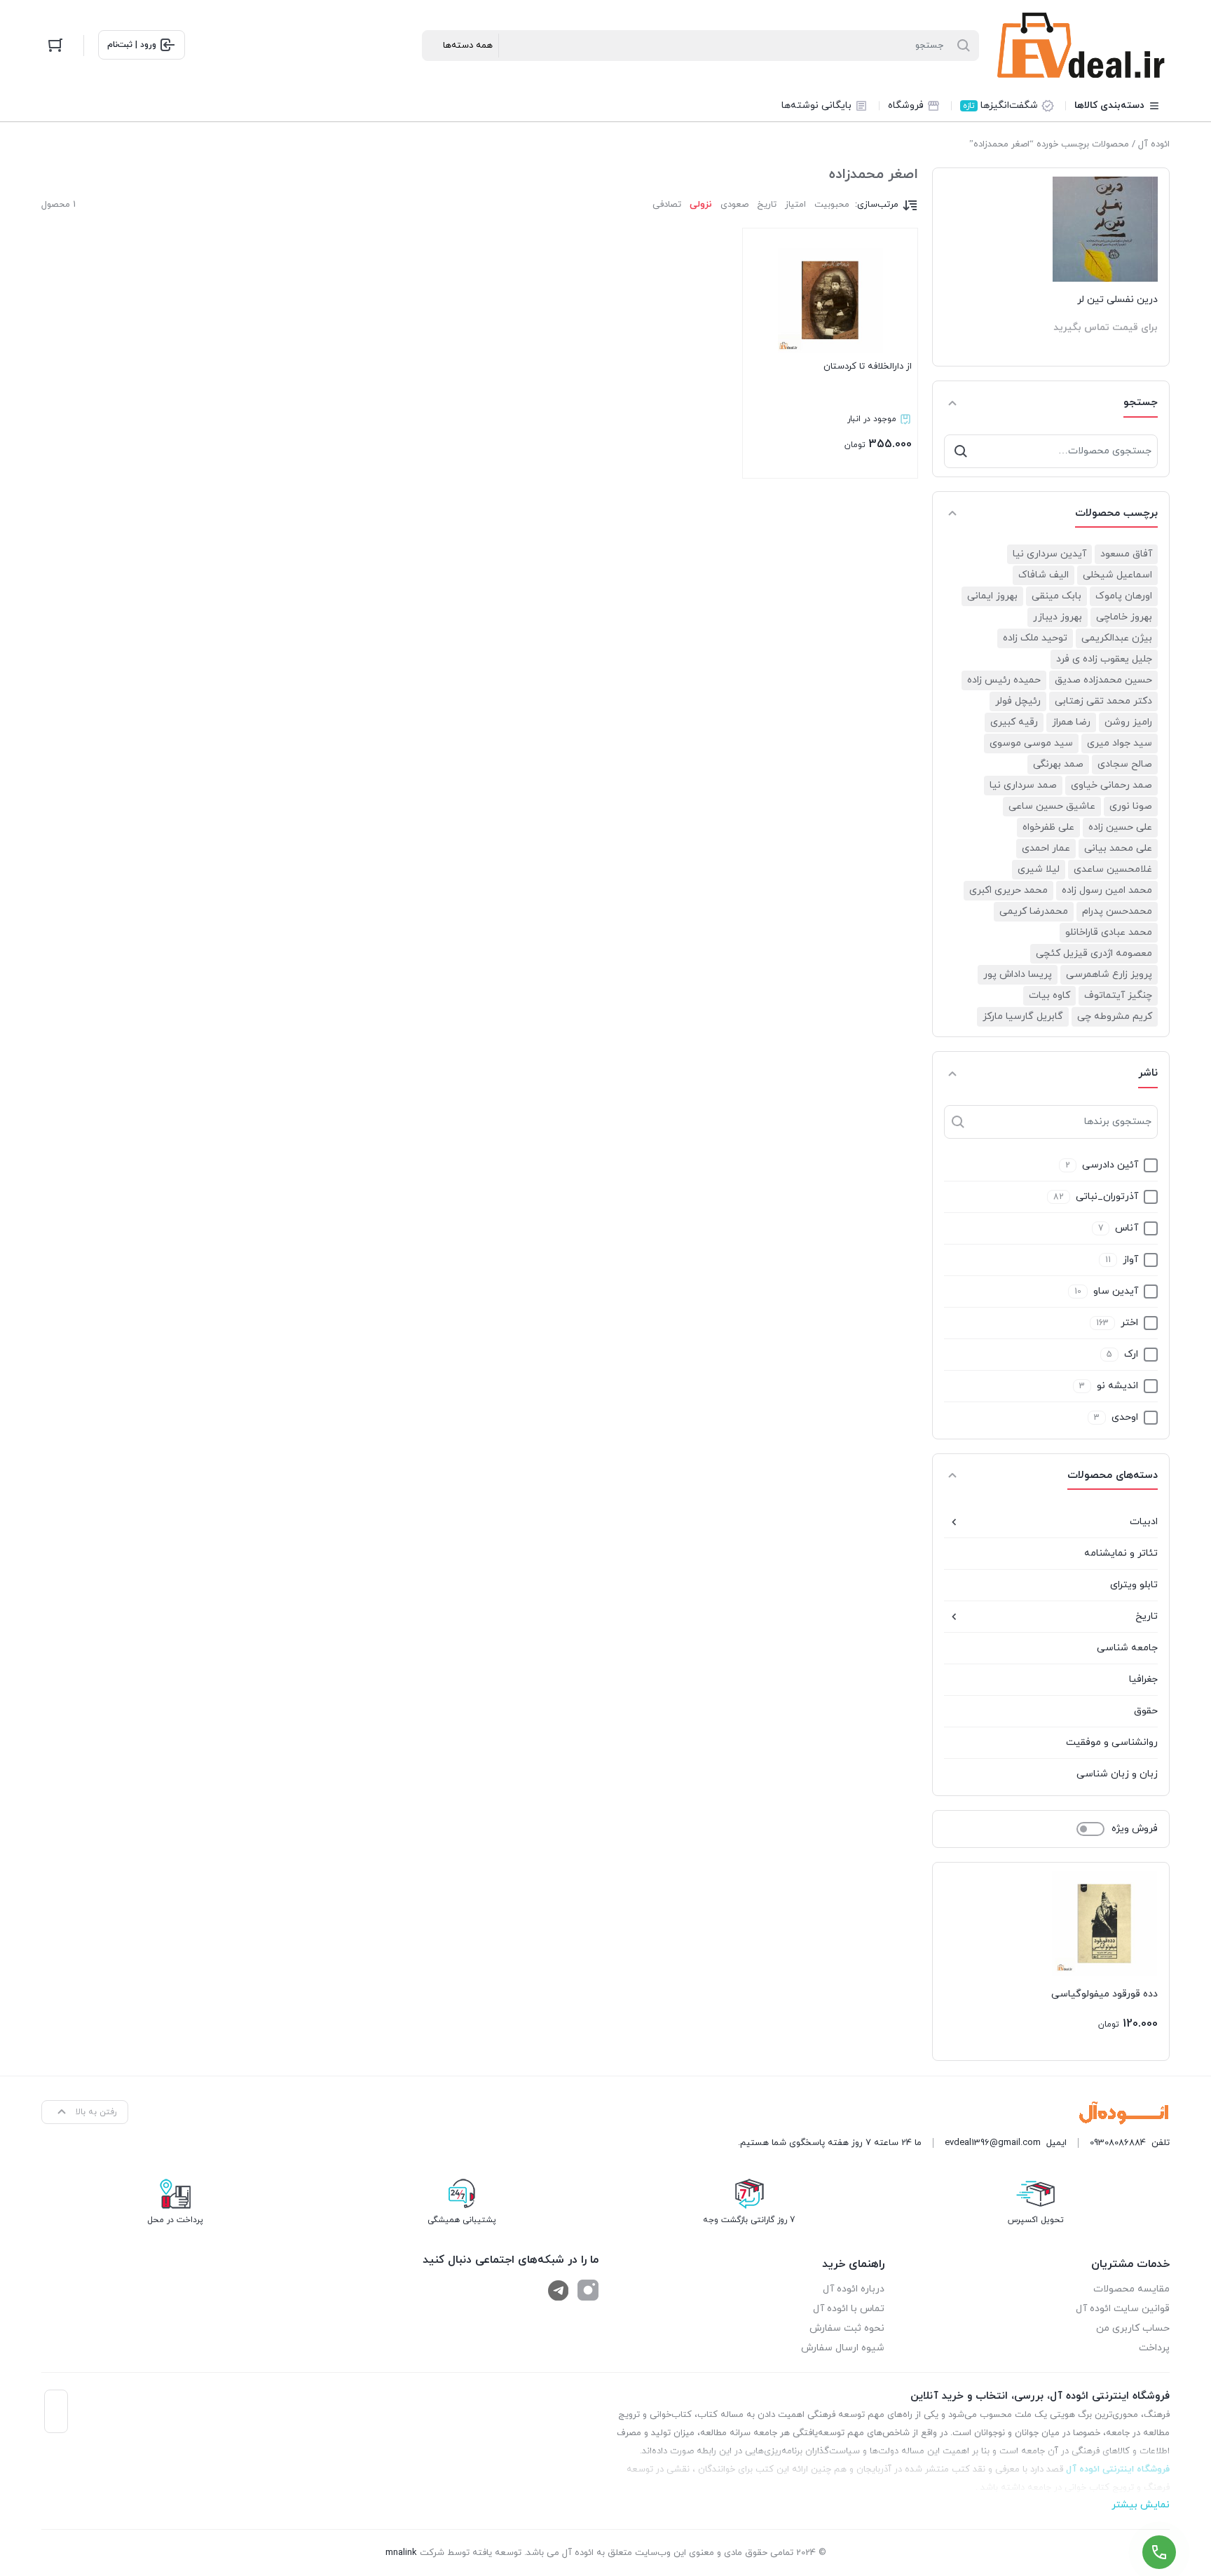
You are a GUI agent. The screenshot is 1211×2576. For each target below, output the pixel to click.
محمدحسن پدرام (1117, 911)
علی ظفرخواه (1048, 827)
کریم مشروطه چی (1115, 1016)
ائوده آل (1154, 144)
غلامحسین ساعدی (1113, 869)
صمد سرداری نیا (1023, 785)
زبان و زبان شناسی (1117, 1774)
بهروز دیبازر (1058, 617)
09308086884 (1118, 2143)
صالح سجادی (1125, 764)
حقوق (1146, 1711)
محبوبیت (832, 205)
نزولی (701, 205)
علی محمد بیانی (1118, 848)
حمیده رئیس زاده (1004, 680)
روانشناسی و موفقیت (1112, 1742)
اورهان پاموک (1124, 596)
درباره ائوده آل (854, 2289)
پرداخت (1154, 2348)
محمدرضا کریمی (1034, 911)
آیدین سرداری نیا (1049, 554)
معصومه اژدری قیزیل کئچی (1094, 953)
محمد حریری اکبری (1008, 890)
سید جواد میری (1120, 743)
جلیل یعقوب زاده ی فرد (1104, 659)
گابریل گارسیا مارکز (1023, 1016)
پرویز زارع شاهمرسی (1109, 974)
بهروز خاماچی (1124, 617)
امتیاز (795, 205)
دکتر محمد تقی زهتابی (1103, 701)
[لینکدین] (559, 2290)
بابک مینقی (1056, 596)
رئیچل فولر (1018, 701)
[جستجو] (961, 451)
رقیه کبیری (1014, 722)
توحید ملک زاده (1035, 638)
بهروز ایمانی (992, 596)
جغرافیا (1143, 1679)
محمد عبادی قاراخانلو (1109, 932)
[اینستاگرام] (588, 2290)
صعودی (734, 205)
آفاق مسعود (1126, 554)
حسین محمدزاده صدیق (1103, 680)
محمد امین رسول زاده (1107, 890)
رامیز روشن (1128, 722)
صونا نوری (1131, 806)
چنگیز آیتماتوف (1118, 995)
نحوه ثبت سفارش (847, 2328)
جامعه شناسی (1127, 1648)
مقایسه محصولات (1131, 2289)
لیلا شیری (1039, 869)
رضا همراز (1071, 722)
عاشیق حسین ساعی (1052, 806)
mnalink (401, 2553)
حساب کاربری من (1133, 2328)
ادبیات (1144, 1522)
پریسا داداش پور (1018, 974)
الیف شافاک (1044, 575)
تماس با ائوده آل (849, 2309)
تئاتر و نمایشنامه (1121, 1553)
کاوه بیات (1049, 995)
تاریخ (1147, 1616)
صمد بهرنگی (1058, 764)
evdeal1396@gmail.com (993, 2143)
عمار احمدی (1046, 848)
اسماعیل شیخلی (1117, 575)
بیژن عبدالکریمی (1117, 638)
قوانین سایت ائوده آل (1123, 2309)
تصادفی (667, 205)
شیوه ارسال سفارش (843, 2348)
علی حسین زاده (1120, 827)
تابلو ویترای (1134, 1585)
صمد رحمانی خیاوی (1111, 785)
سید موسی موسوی (1031, 743)
